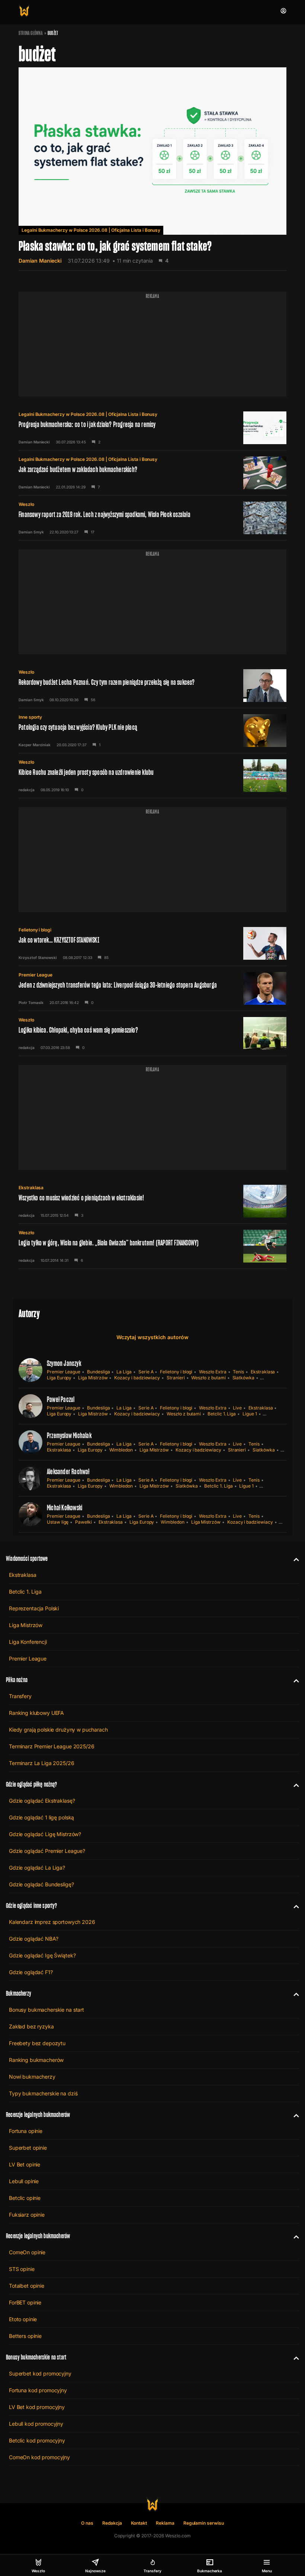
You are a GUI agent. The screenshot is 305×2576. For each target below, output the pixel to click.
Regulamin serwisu (204, 2523)
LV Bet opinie (25, 2164)
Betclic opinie (25, 2198)
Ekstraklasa (31, 1188)
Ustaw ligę (58, 1522)
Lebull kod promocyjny (36, 2424)
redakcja (27, 790)
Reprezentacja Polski (34, 1608)
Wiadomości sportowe (27, 1558)
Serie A (146, 1372)
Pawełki (84, 1522)
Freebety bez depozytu (37, 2043)
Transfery (20, 1696)
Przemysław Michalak (69, 1435)
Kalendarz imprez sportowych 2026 (52, 1922)
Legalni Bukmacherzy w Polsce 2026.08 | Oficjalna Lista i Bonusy (91, 230)
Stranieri (176, 1378)
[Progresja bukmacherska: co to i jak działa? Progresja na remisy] (152, 428)
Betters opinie (25, 2336)
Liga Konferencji (28, 1642)
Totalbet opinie (27, 2286)
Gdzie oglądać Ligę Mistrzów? (45, 1834)
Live (237, 1408)
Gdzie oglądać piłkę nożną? (32, 1784)
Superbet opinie (28, 2148)
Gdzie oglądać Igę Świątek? (42, 1955)
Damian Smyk (31, 532)
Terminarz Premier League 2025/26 (52, 1746)
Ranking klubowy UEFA (36, 1713)
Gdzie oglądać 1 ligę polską (41, 1817)
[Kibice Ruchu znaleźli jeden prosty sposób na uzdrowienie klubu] (152, 776)
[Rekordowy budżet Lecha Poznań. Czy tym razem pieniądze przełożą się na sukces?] (152, 686)
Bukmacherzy (19, 1993)
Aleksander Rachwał (68, 1472)
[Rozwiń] (293, 1559)
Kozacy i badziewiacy (137, 1378)
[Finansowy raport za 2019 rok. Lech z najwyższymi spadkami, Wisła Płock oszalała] (152, 518)
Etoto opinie (23, 2319)
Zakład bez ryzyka (31, 2026)
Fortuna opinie (26, 2131)
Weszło (26, 504)
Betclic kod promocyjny (37, 2440)
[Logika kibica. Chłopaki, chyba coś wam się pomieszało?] (152, 1033)
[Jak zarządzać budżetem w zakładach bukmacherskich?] (152, 473)
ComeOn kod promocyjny (39, 2457)
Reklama (165, 2523)
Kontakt (139, 2523)
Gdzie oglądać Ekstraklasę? (42, 1801)
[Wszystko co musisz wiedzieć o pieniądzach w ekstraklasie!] (152, 1201)
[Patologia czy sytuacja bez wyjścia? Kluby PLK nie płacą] (152, 731)
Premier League (36, 975)
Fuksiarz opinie (27, 2215)
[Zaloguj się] (283, 11)
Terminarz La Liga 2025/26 (42, 1763)
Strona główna (31, 33)
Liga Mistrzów (93, 1378)
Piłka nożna (17, 1680)
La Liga (124, 1372)
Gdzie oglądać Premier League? (47, 1851)
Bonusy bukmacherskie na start (46, 2010)
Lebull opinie (24, 2181)
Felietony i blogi (35, 930)
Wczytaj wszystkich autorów (152, 1337)
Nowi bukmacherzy (32, 2077)
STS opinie (22, 2269)
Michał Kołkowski (65, 1508)
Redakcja (112, 2523)
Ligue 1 (250, 1414)
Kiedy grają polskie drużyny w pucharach (58, 1730)
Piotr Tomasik (31, 1003)
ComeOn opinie (27, 2252)
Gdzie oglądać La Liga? (37, 1868)
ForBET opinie (25, 2302)
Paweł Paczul (61, 1399)
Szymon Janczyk (64, 1363)
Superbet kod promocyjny (40, 2373)
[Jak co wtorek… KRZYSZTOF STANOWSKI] (152, 943)
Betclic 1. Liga (222, 1414)
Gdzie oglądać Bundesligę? (41, 1884)
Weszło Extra (213, 1372)
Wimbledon (121, 1450)
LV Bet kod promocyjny (37, 2407)
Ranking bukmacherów (36, 2060)
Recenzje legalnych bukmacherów (38, 2115)
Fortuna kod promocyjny (38, 2390)
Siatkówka (243, 1378)
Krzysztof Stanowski (38, 957)
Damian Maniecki (40, 261)
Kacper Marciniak (35, 745)
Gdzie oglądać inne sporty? (32, 1905)
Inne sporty (30, 717)
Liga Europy (59, 1378)
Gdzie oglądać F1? (31, 1972)
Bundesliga (98, 1372)
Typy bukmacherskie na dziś (43, 2093)
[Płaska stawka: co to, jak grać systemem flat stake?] (152, 169)
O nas (87, 2523)
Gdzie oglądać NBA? (33, 1939)
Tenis (238, 1372)
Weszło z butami (208, 1378)
